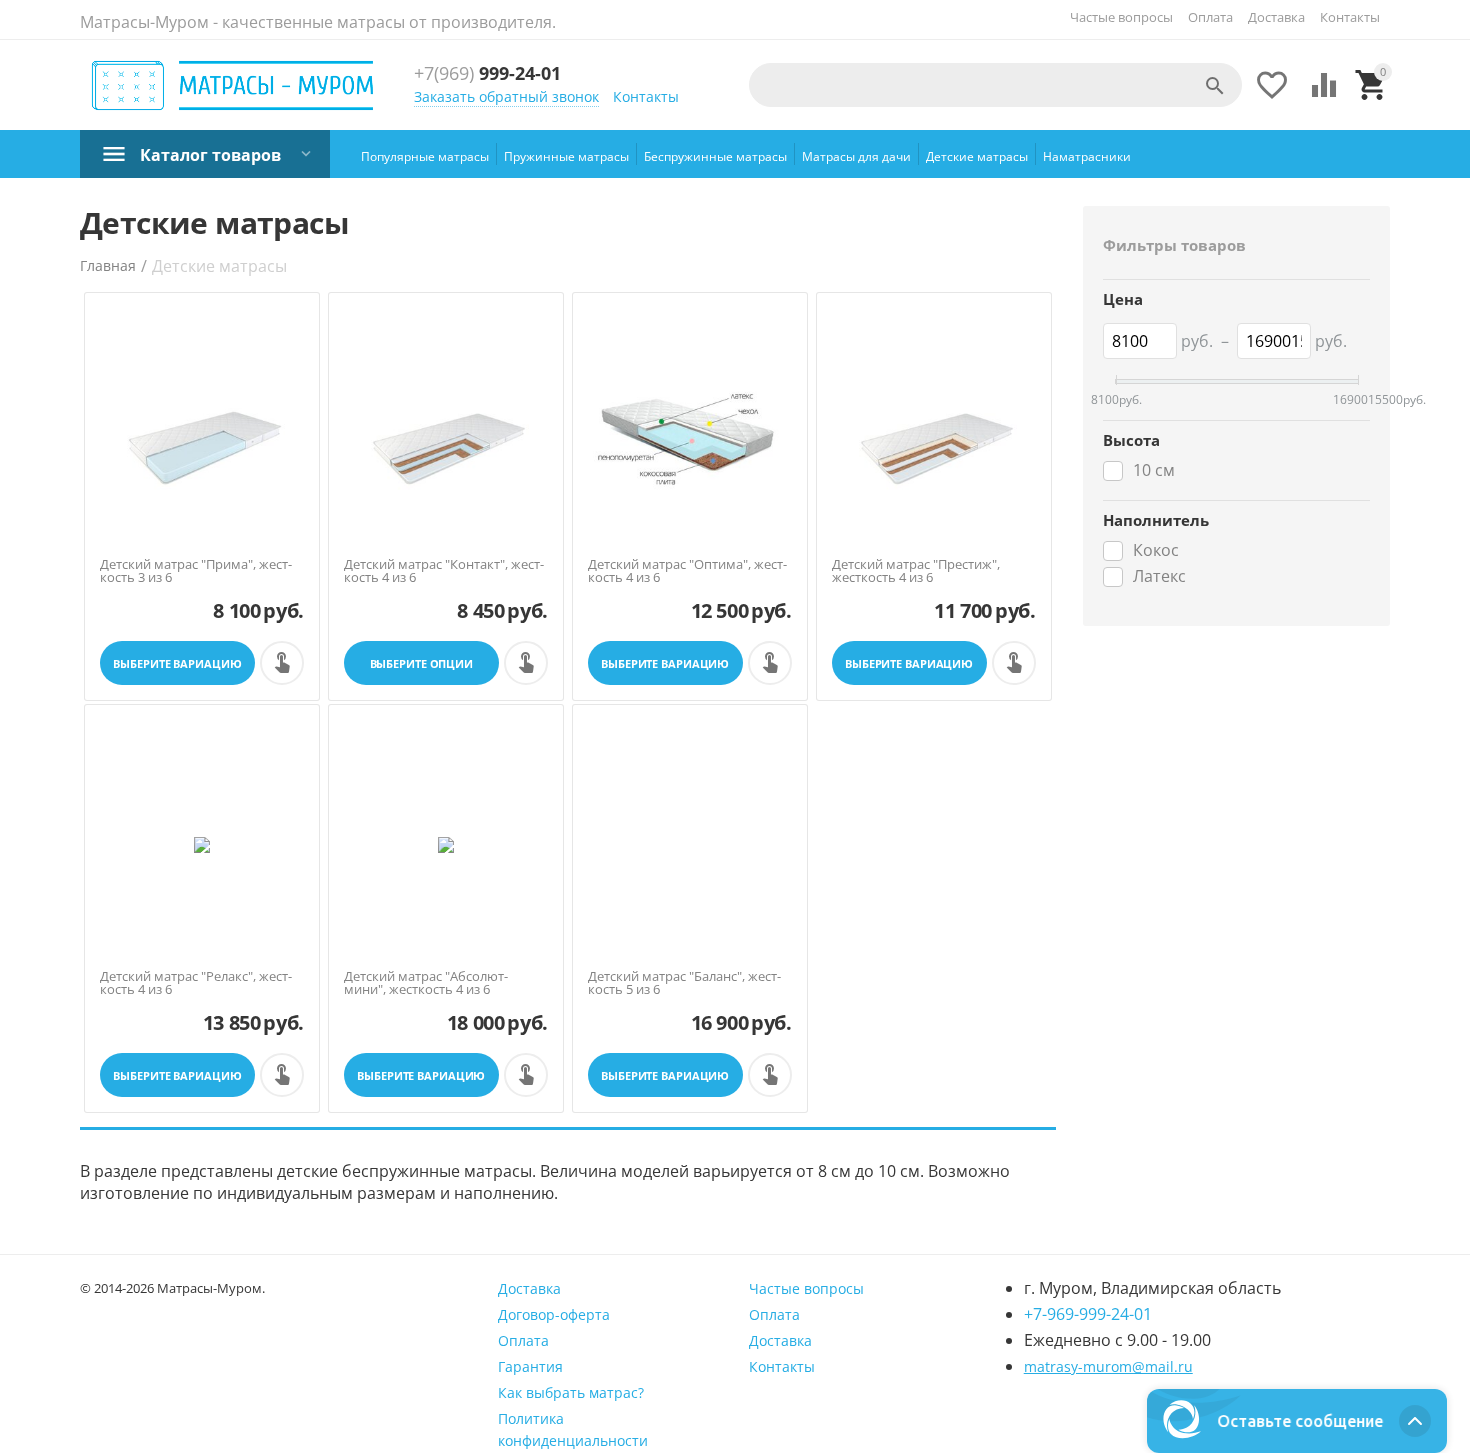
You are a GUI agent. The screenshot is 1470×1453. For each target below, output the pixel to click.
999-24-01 (487, 74)
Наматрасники (1087, 156)
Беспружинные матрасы (715, 156)
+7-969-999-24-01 (1088, 1314)
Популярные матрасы (425, 156)
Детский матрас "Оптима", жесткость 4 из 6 (687, 571)
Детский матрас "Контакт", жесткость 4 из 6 (444, 571)
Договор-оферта (554, 1314)
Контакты (1350, 17)
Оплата (1210, 17)
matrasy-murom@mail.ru (1108, 1366)
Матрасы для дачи (856, 156)
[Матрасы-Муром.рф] (233, 86)
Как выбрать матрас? (571, 1392)
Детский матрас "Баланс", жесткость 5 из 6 (684, 983)
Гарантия (530, 1366)
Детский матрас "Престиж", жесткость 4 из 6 (916, 571)
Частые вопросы (1121, 17)
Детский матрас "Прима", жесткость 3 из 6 (196, 571)
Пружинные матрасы (566, 156)
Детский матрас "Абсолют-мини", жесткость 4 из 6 (426, 983)
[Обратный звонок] (282, 663)
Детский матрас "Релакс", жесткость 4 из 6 (196, 983)
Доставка (1276, 17)
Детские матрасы (977, 156)
